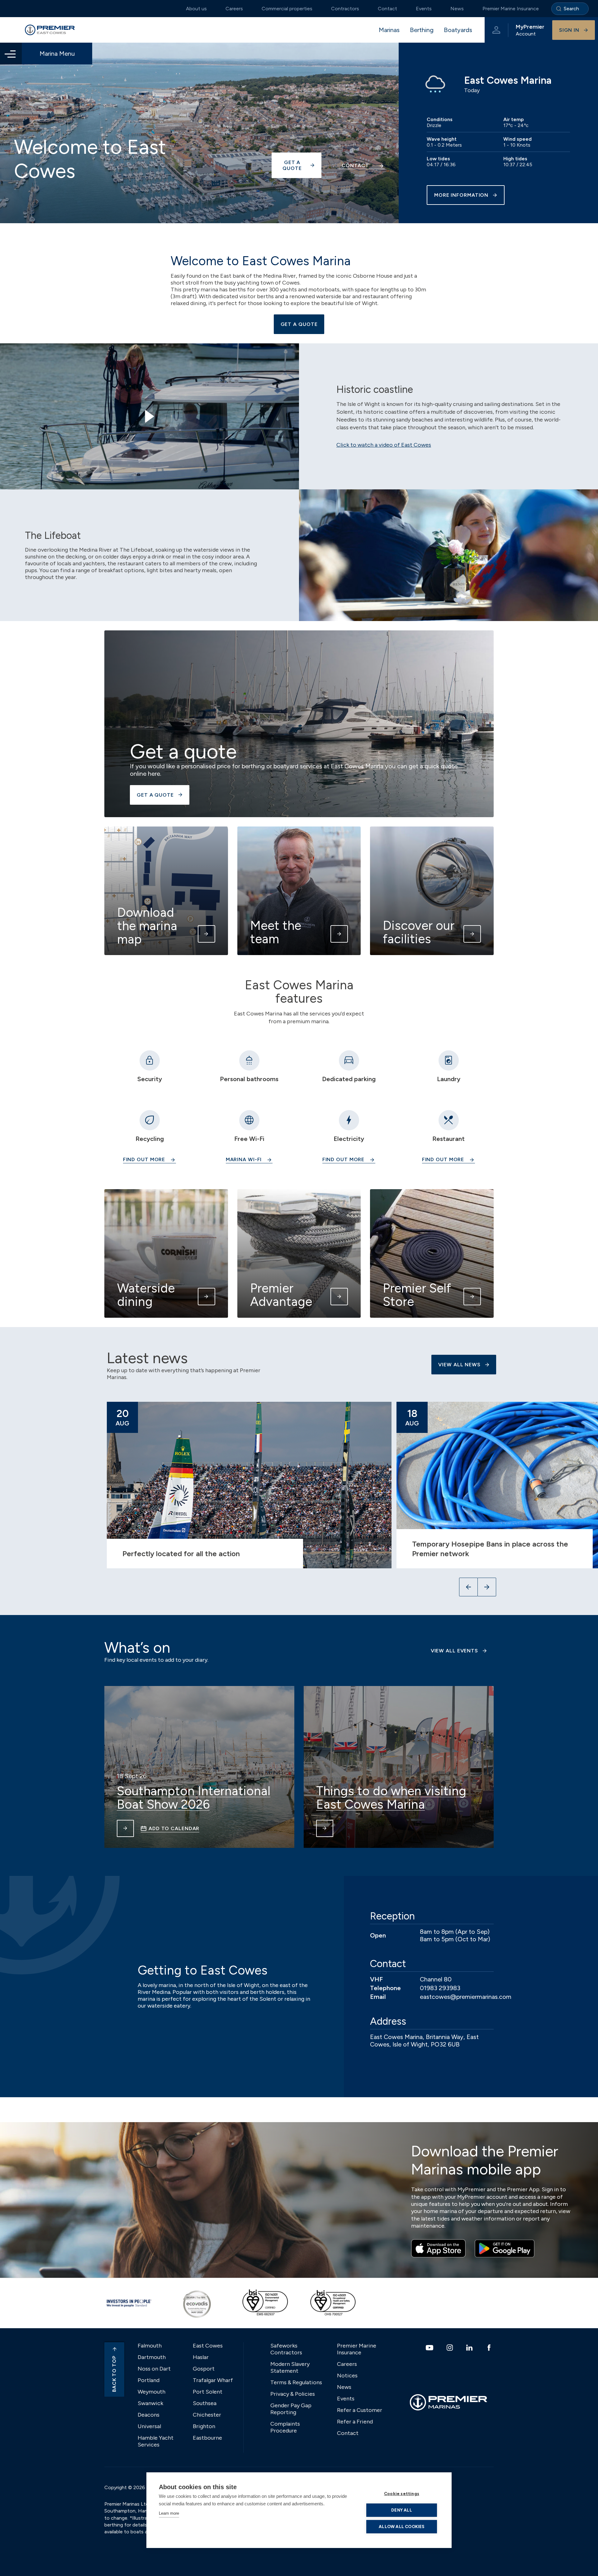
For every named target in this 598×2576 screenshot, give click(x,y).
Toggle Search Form (570, 9)
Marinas (389, 30)
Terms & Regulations (296, 2382)
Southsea (205, 2403)
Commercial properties (287, 9)
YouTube (430, 2348)
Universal (149, 2426)
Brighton (204, 2426)
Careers (234, 9)
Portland (149, 2380)
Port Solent (208, 2392)
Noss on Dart (154, 2369)
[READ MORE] (125, 1828)
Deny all (402, 2510)
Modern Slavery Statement (290, 2367)
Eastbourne (207, 2438)
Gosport (204, 2369)
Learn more (169, 2513)
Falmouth (150, 2346)
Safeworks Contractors (286, 2349)
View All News (459, 1365)
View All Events (454, 1651)
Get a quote (292, 165)
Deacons (149, 2415)
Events (424, 9)
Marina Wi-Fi (244, 1159)
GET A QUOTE (299, 324)
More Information (461, 195)
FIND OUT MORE (443, 1159)
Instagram (451, 2348)
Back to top (114, 2374)
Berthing (422, 30)
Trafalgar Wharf (213, 2380)
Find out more (144, 1159)
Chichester (207, 2415)
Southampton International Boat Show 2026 (194, 1798)
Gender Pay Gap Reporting (291, 2409)
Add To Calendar (174, 1828)
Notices (347, 2376)
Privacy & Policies (293, 2394)
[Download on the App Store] (438, 2249)
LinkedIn (470, 2348)
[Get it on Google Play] (505, 2249)
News (457, 9)
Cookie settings (402, 2494)
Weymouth (152, 2392)
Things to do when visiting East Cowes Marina (391, 1798)
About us (196, 9)
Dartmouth (152, 2357)
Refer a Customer (360, 2410)
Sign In (569, 30)
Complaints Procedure (285, 2427)
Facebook (490, 2348)
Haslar (201, 2357)
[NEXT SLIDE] (487, 1587)
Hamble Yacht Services (156, 2441)
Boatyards (458, 30)
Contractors (345, 9)
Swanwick (150, 2403)
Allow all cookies (401, 2527)
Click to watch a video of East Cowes (384, 445)
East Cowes (208, 2346)
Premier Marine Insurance (511, 9)
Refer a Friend (355, 2422)
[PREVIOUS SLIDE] (468, 1587)
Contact (387, 9)
